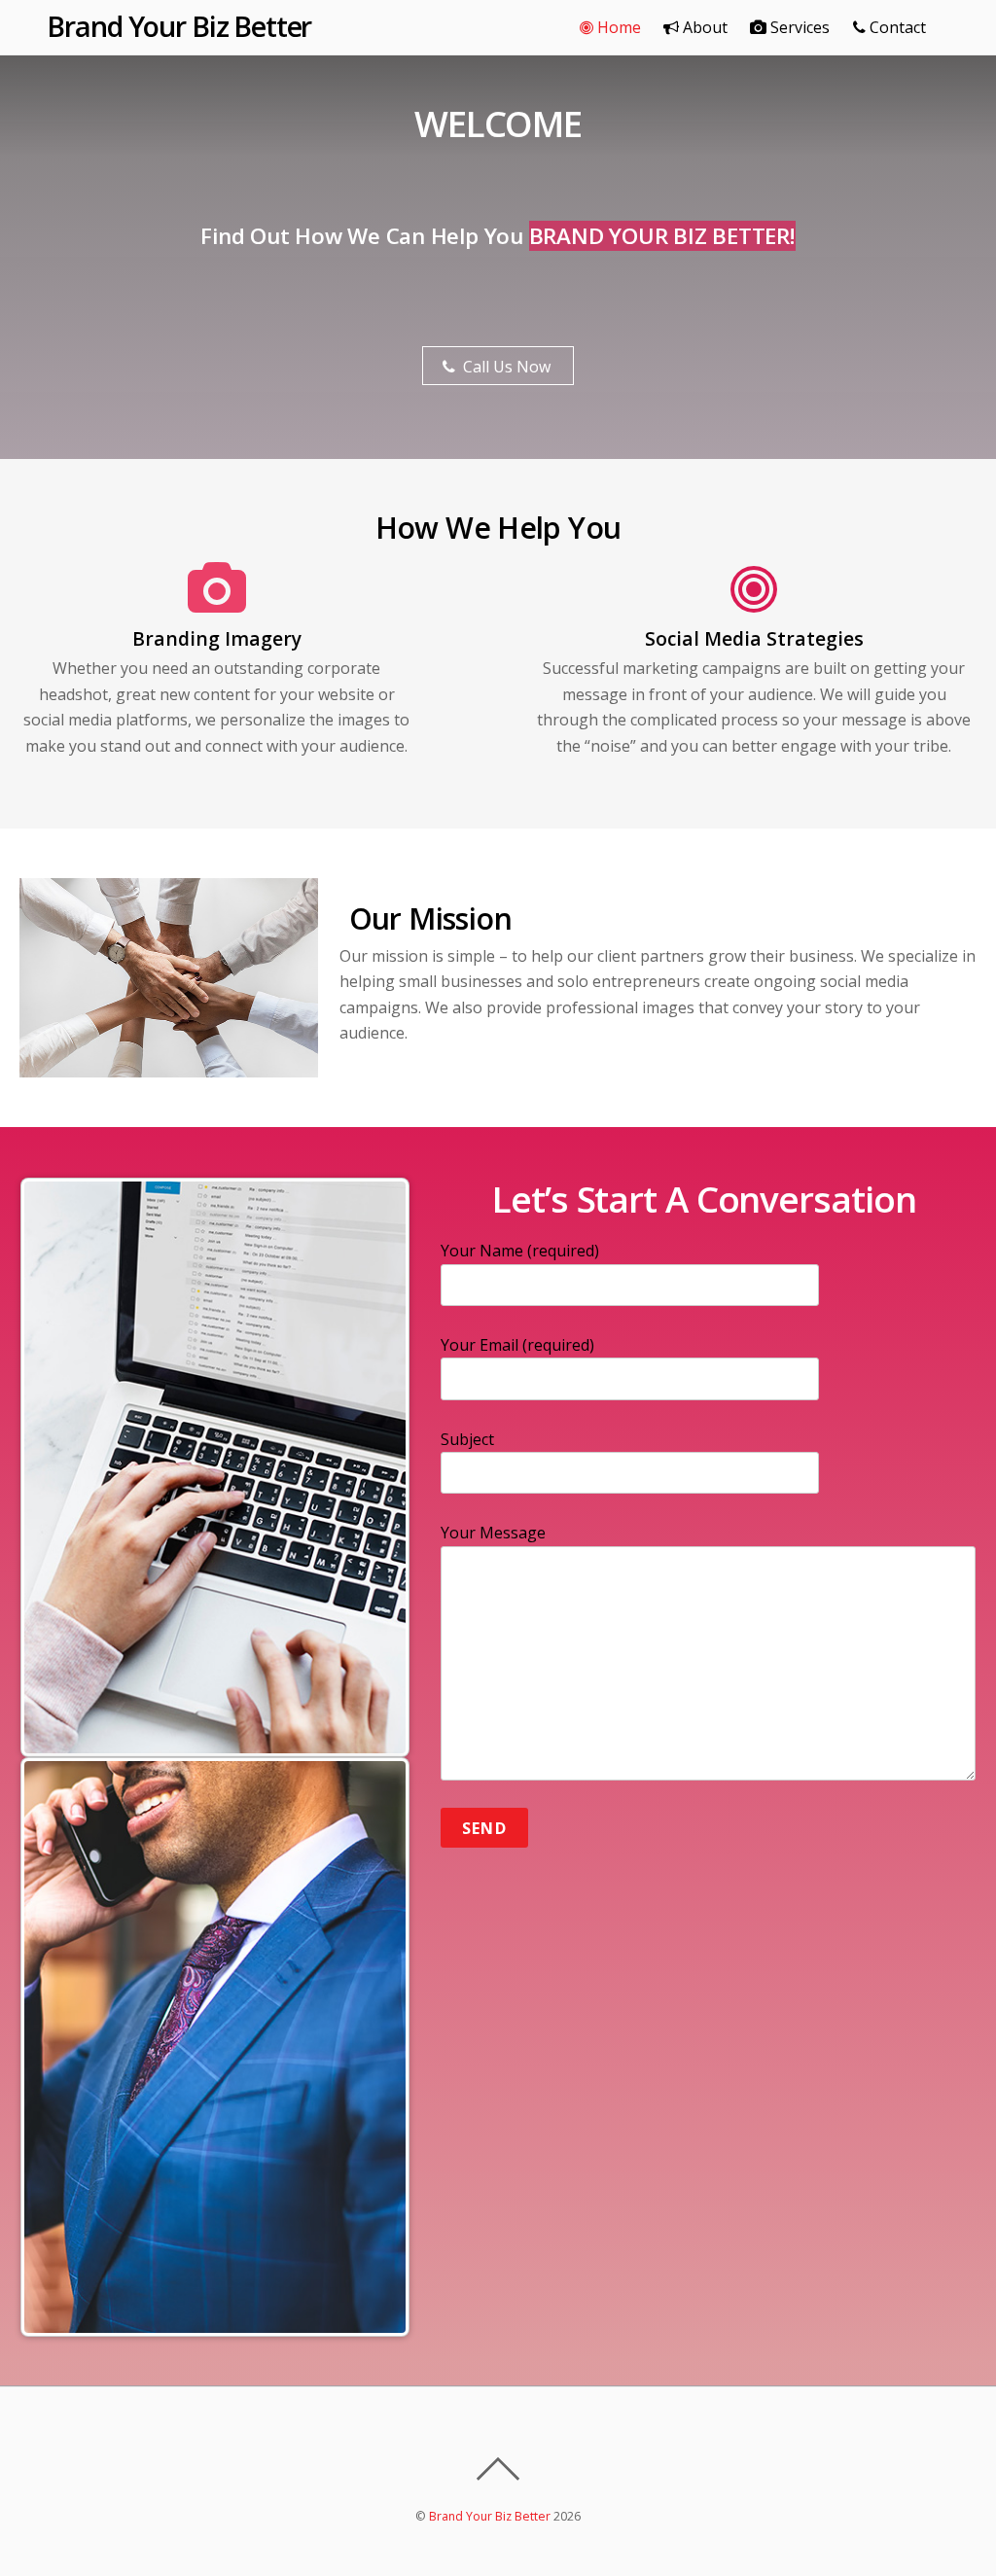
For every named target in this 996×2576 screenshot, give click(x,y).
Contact (896, 27)
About (703, 27)
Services (798, 27)
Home (617, 27)
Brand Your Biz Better (490, 2516)
